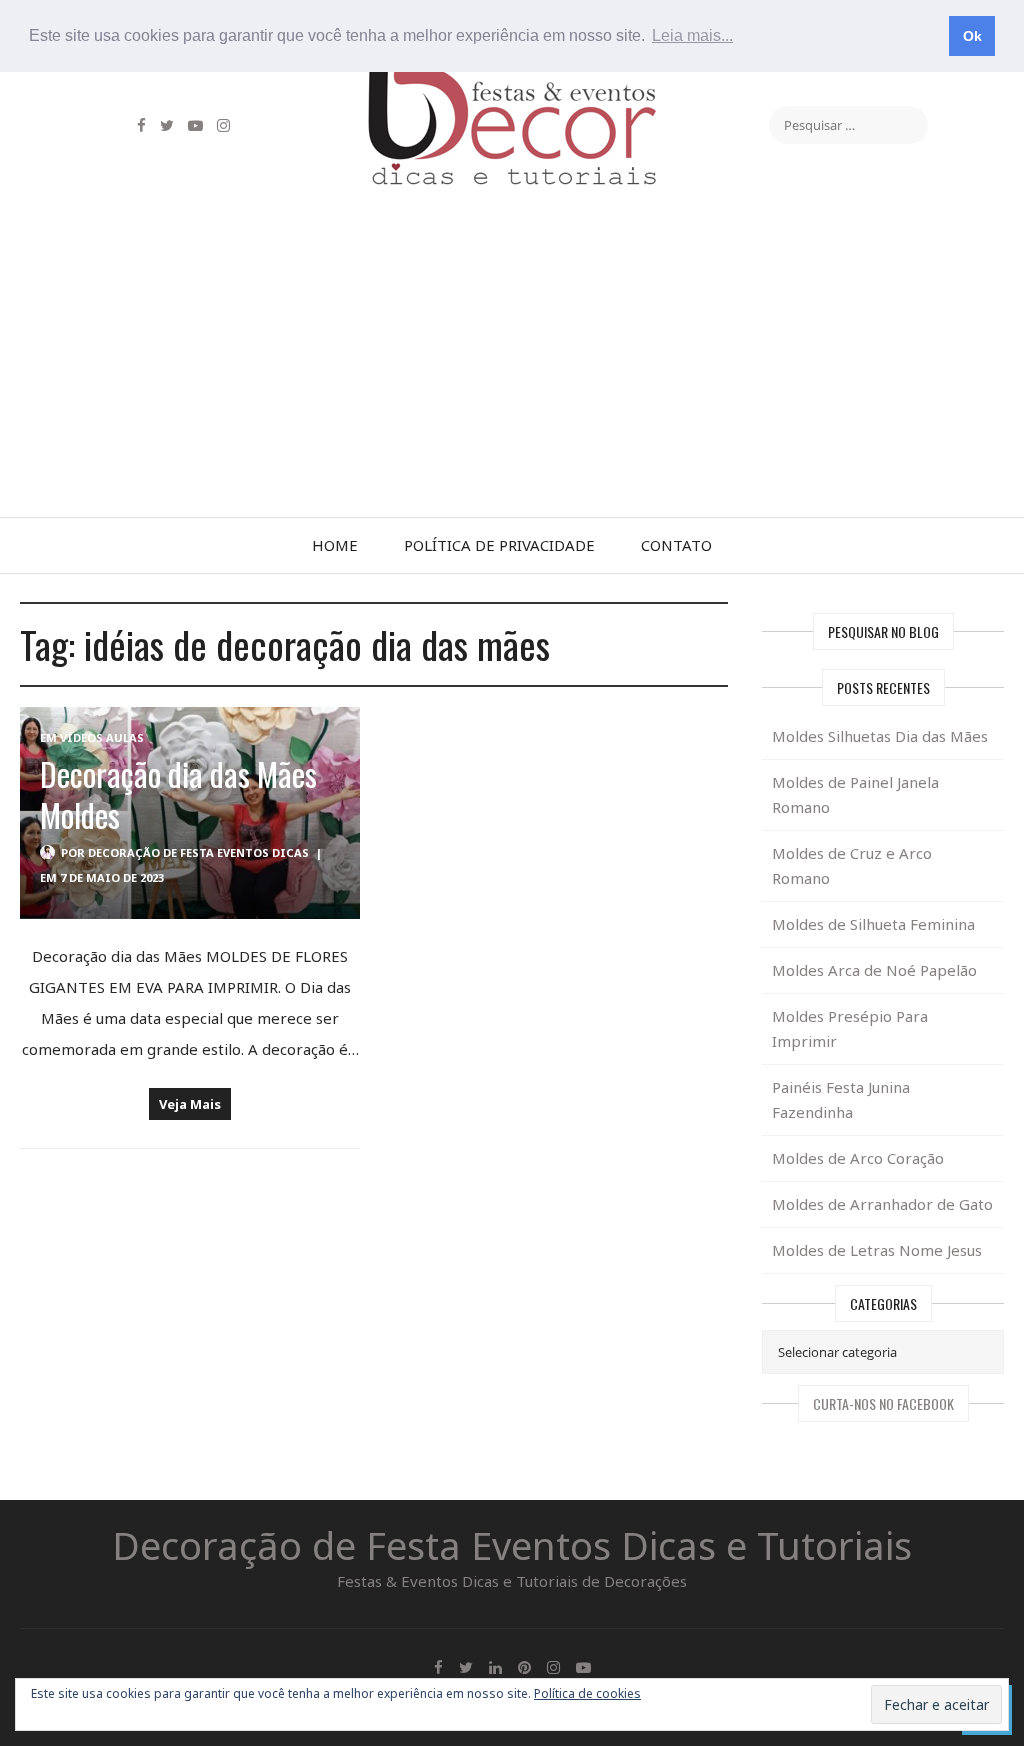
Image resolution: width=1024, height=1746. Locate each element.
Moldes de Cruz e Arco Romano (852, 865)
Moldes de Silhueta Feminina (873, 924)
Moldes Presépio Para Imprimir (850, 1028)
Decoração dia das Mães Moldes (178, 794)
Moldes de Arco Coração (858, 1158)
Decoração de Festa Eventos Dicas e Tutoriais (512, 1545)
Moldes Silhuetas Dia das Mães (880, 736)
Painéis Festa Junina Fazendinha (841, 1099)
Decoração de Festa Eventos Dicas (198, 852)
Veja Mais (190, 1104)
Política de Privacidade (499, 545)
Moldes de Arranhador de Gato (882, 1204)
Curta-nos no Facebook (883, 1403)
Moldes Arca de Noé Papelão (874, 970)
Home (335, 545)
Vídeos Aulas (102, 737)
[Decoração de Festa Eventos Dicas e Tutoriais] (512, 83)
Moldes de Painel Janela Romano (855, 794)
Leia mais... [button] (692, 35)
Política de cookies (587, 1693)
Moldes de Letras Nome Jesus (877, 1250)
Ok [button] (972, 36)
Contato (676, 545)
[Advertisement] (512, 367)
